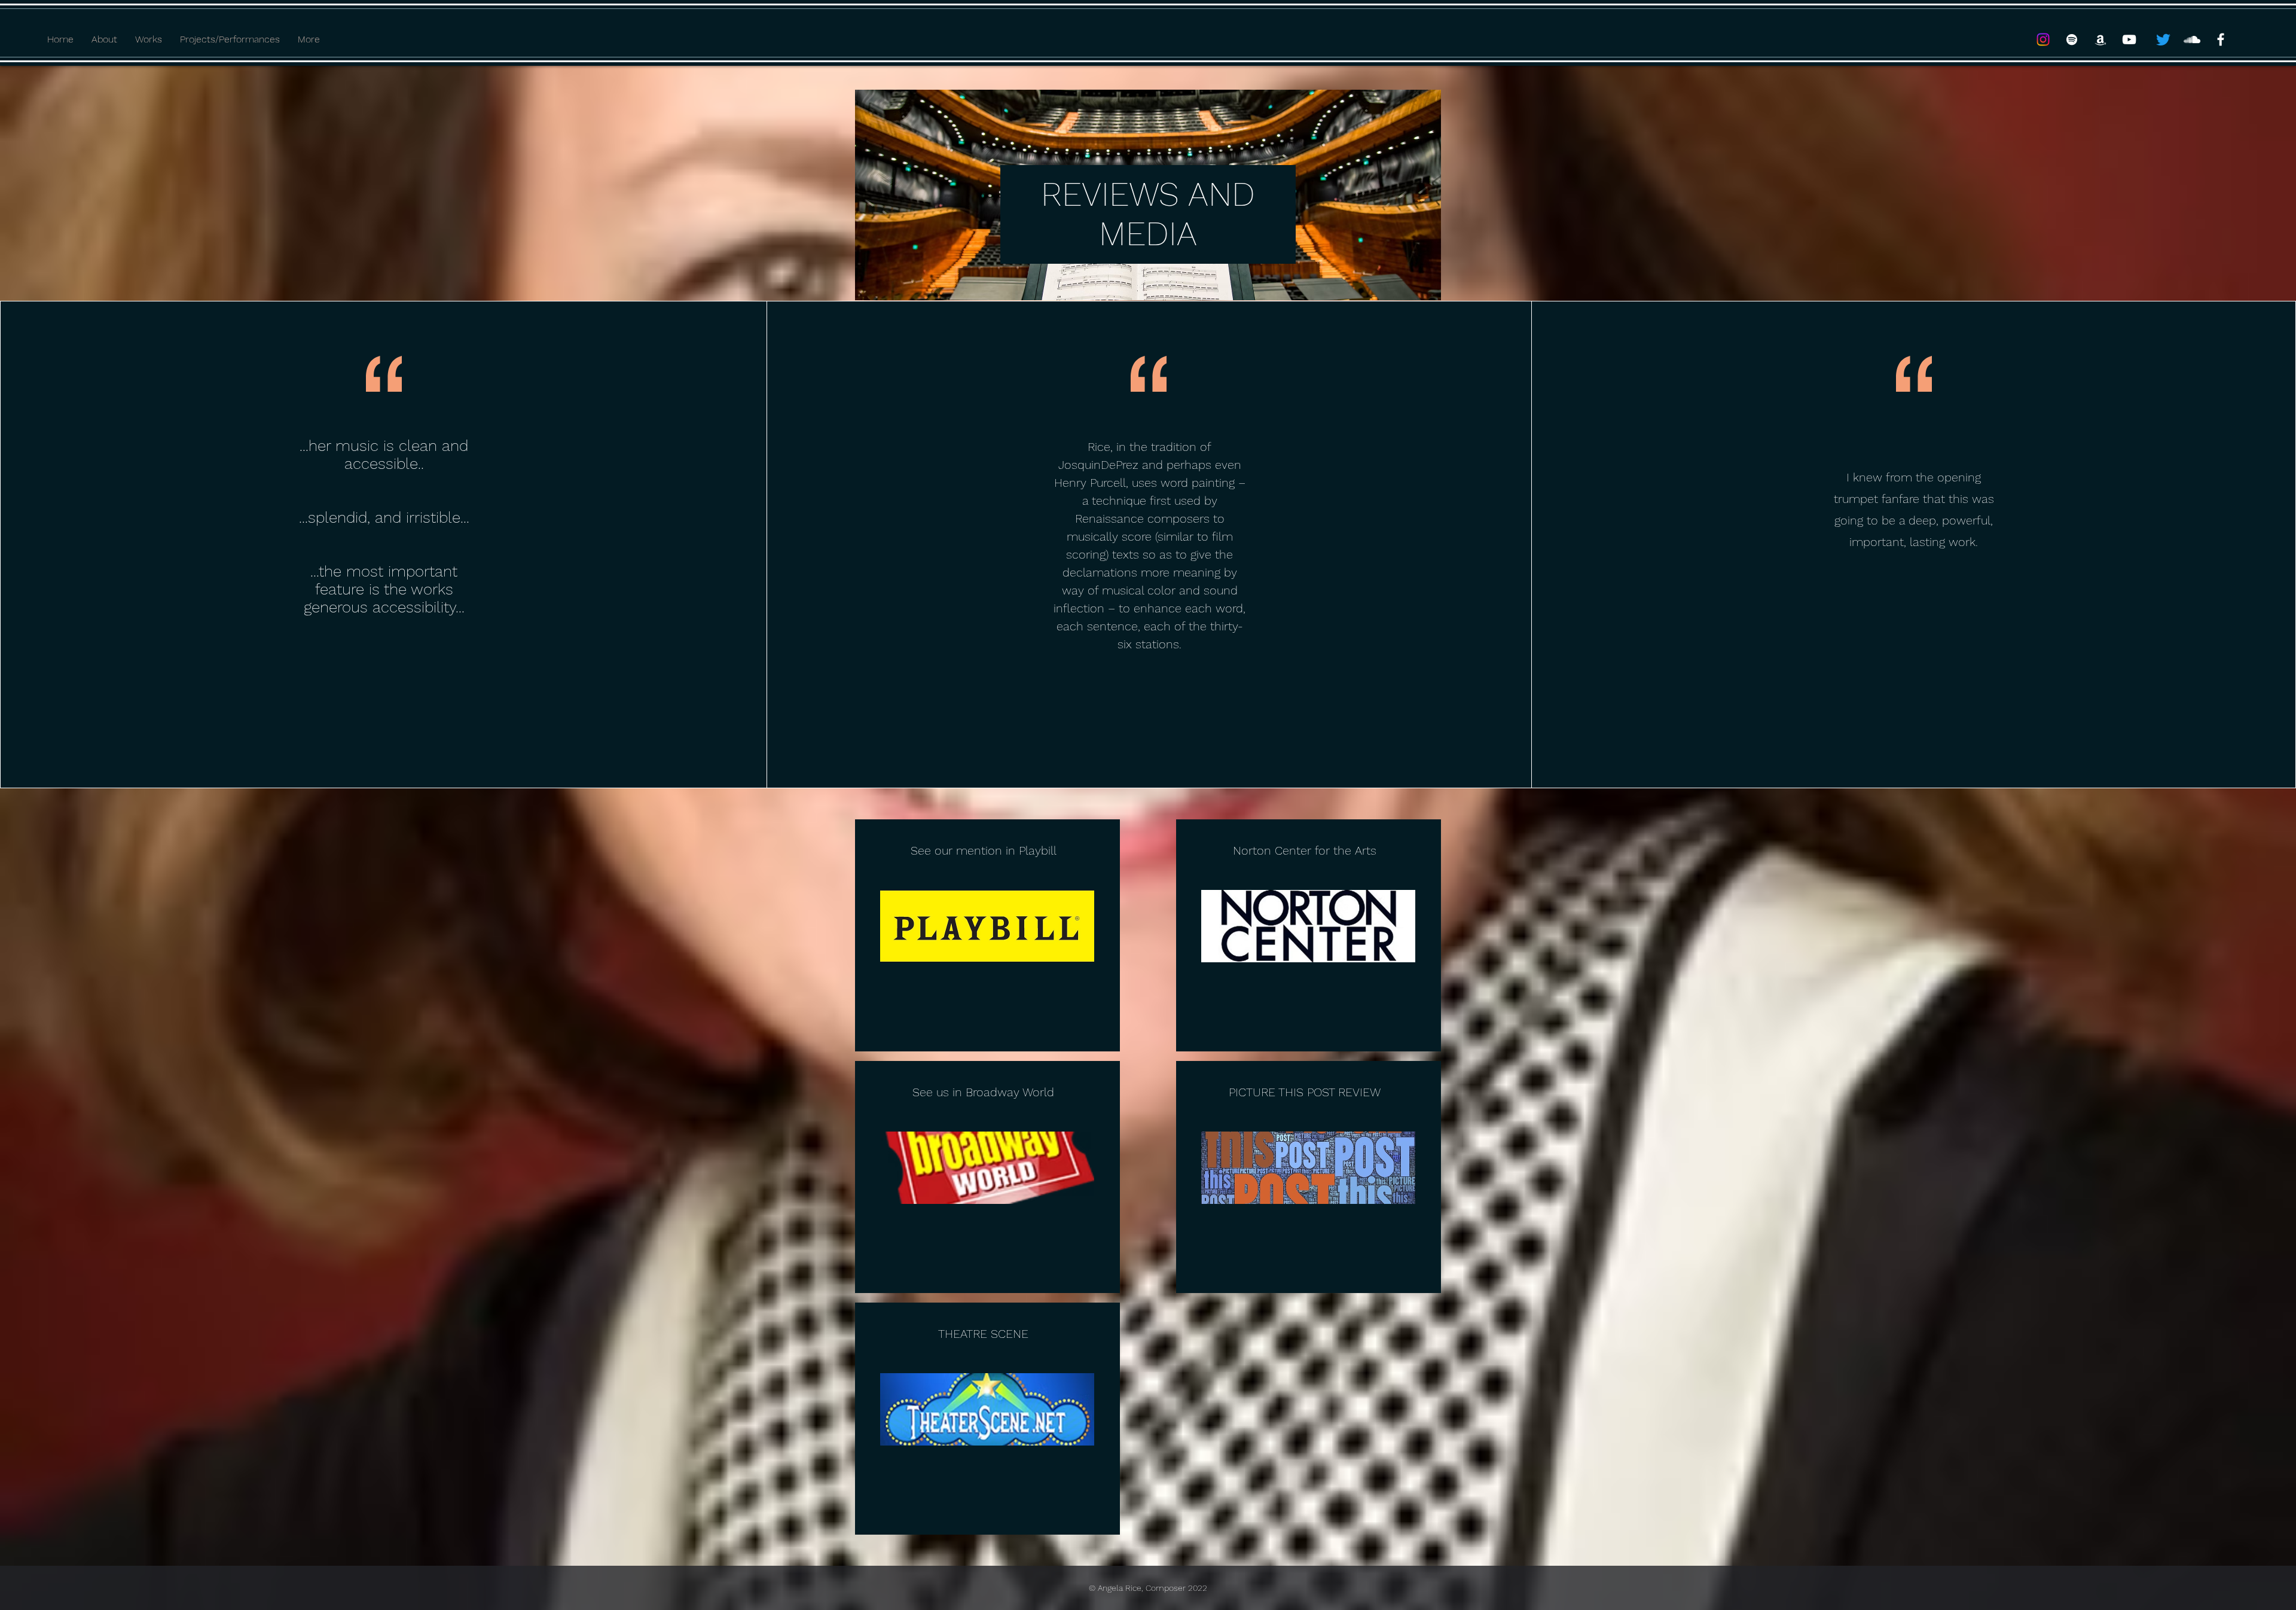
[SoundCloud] (2192, 39)
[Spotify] (2072, 39)
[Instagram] (2043, 39)
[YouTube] (2129, 39)
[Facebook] (2221, 39)
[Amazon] (2100, 39)
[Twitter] (2163, 39)
